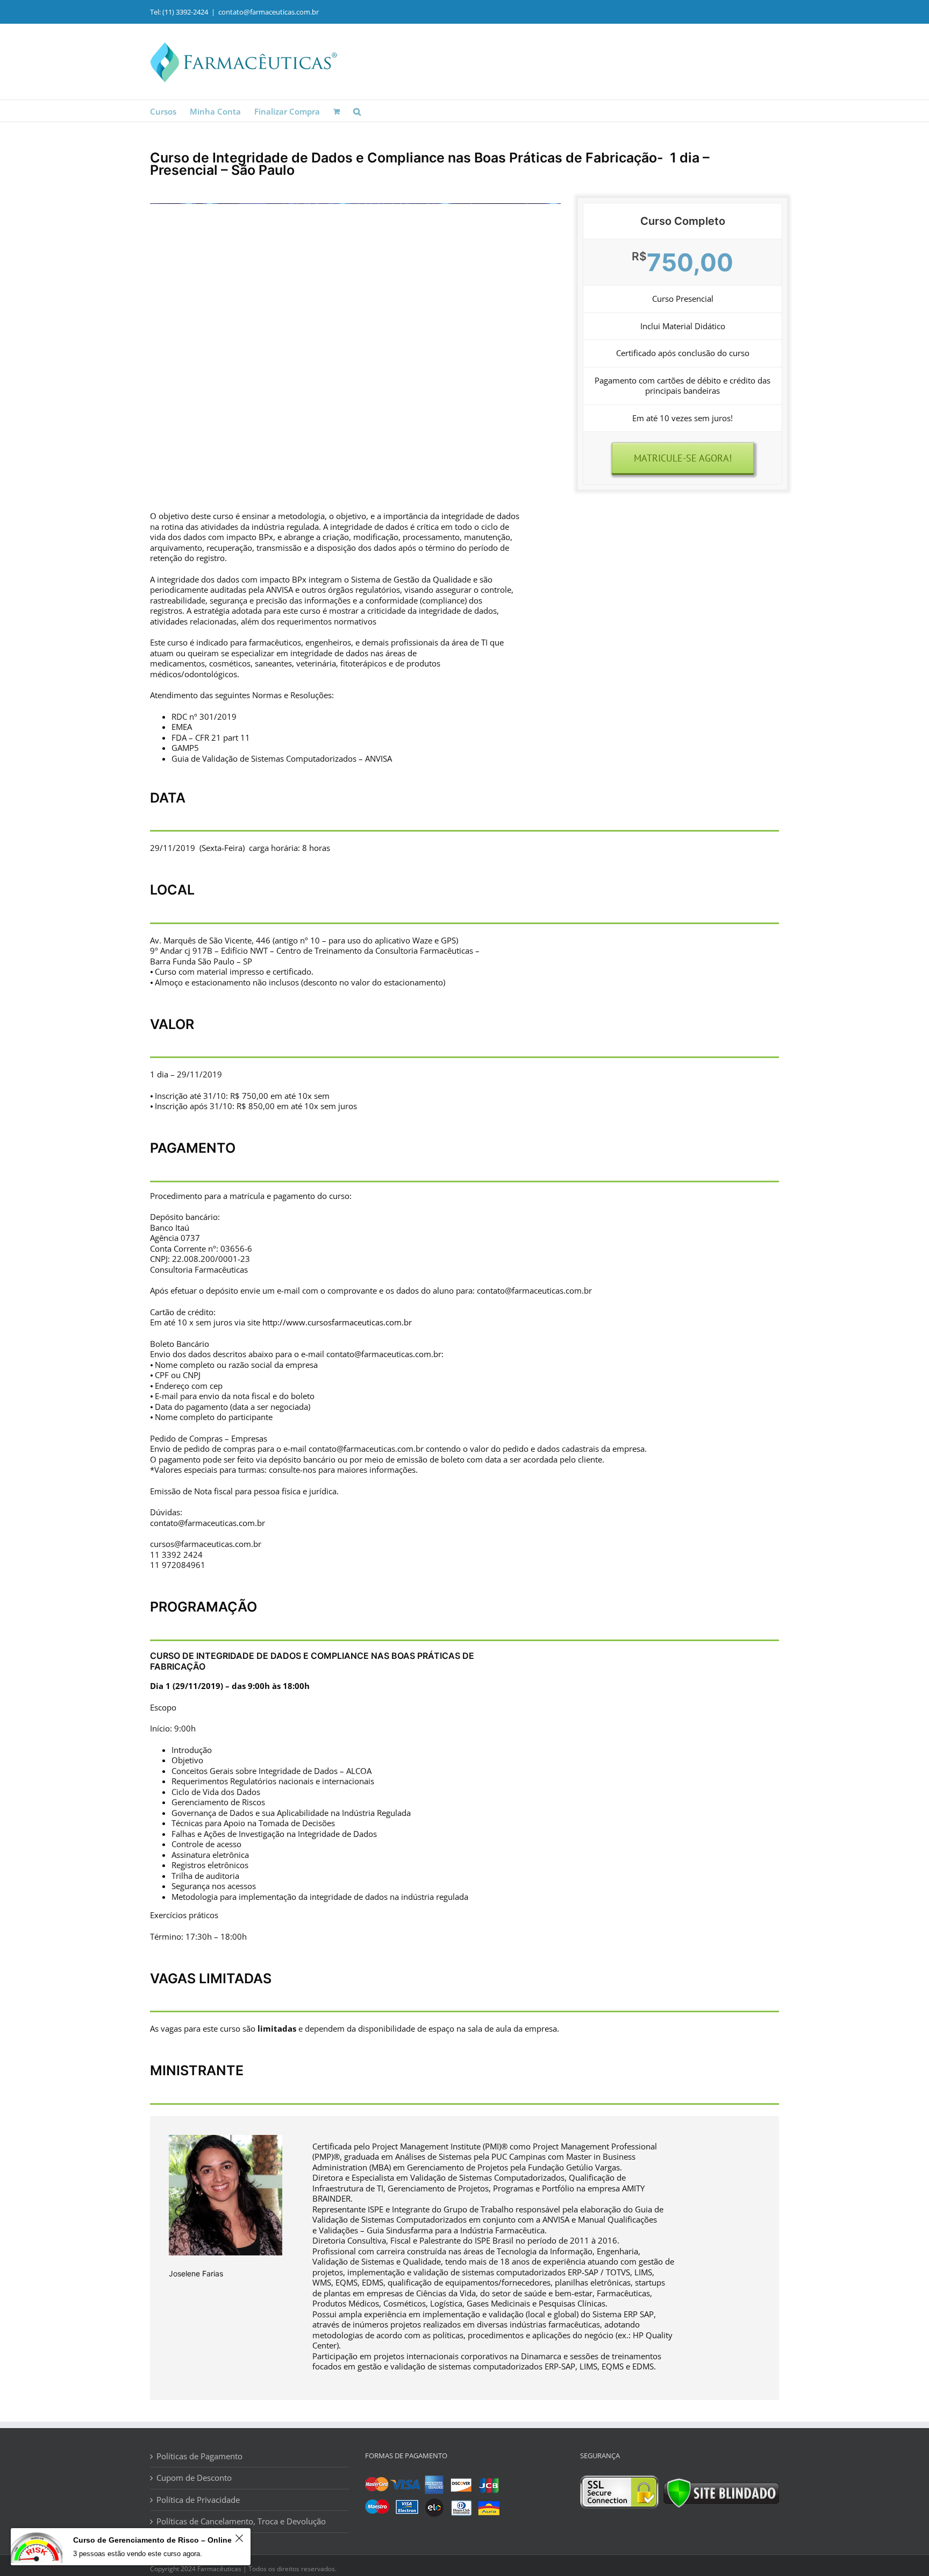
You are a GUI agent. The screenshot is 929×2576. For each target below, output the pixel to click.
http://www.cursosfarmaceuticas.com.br (337, 1322)
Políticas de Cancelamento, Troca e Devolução (241, 2521)
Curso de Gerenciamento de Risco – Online (152, 2540)
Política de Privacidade (198, 2500)
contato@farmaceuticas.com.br (269, 12)
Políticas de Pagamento (199, 2456)
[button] (357, 111)
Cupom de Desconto (194, 2478)
